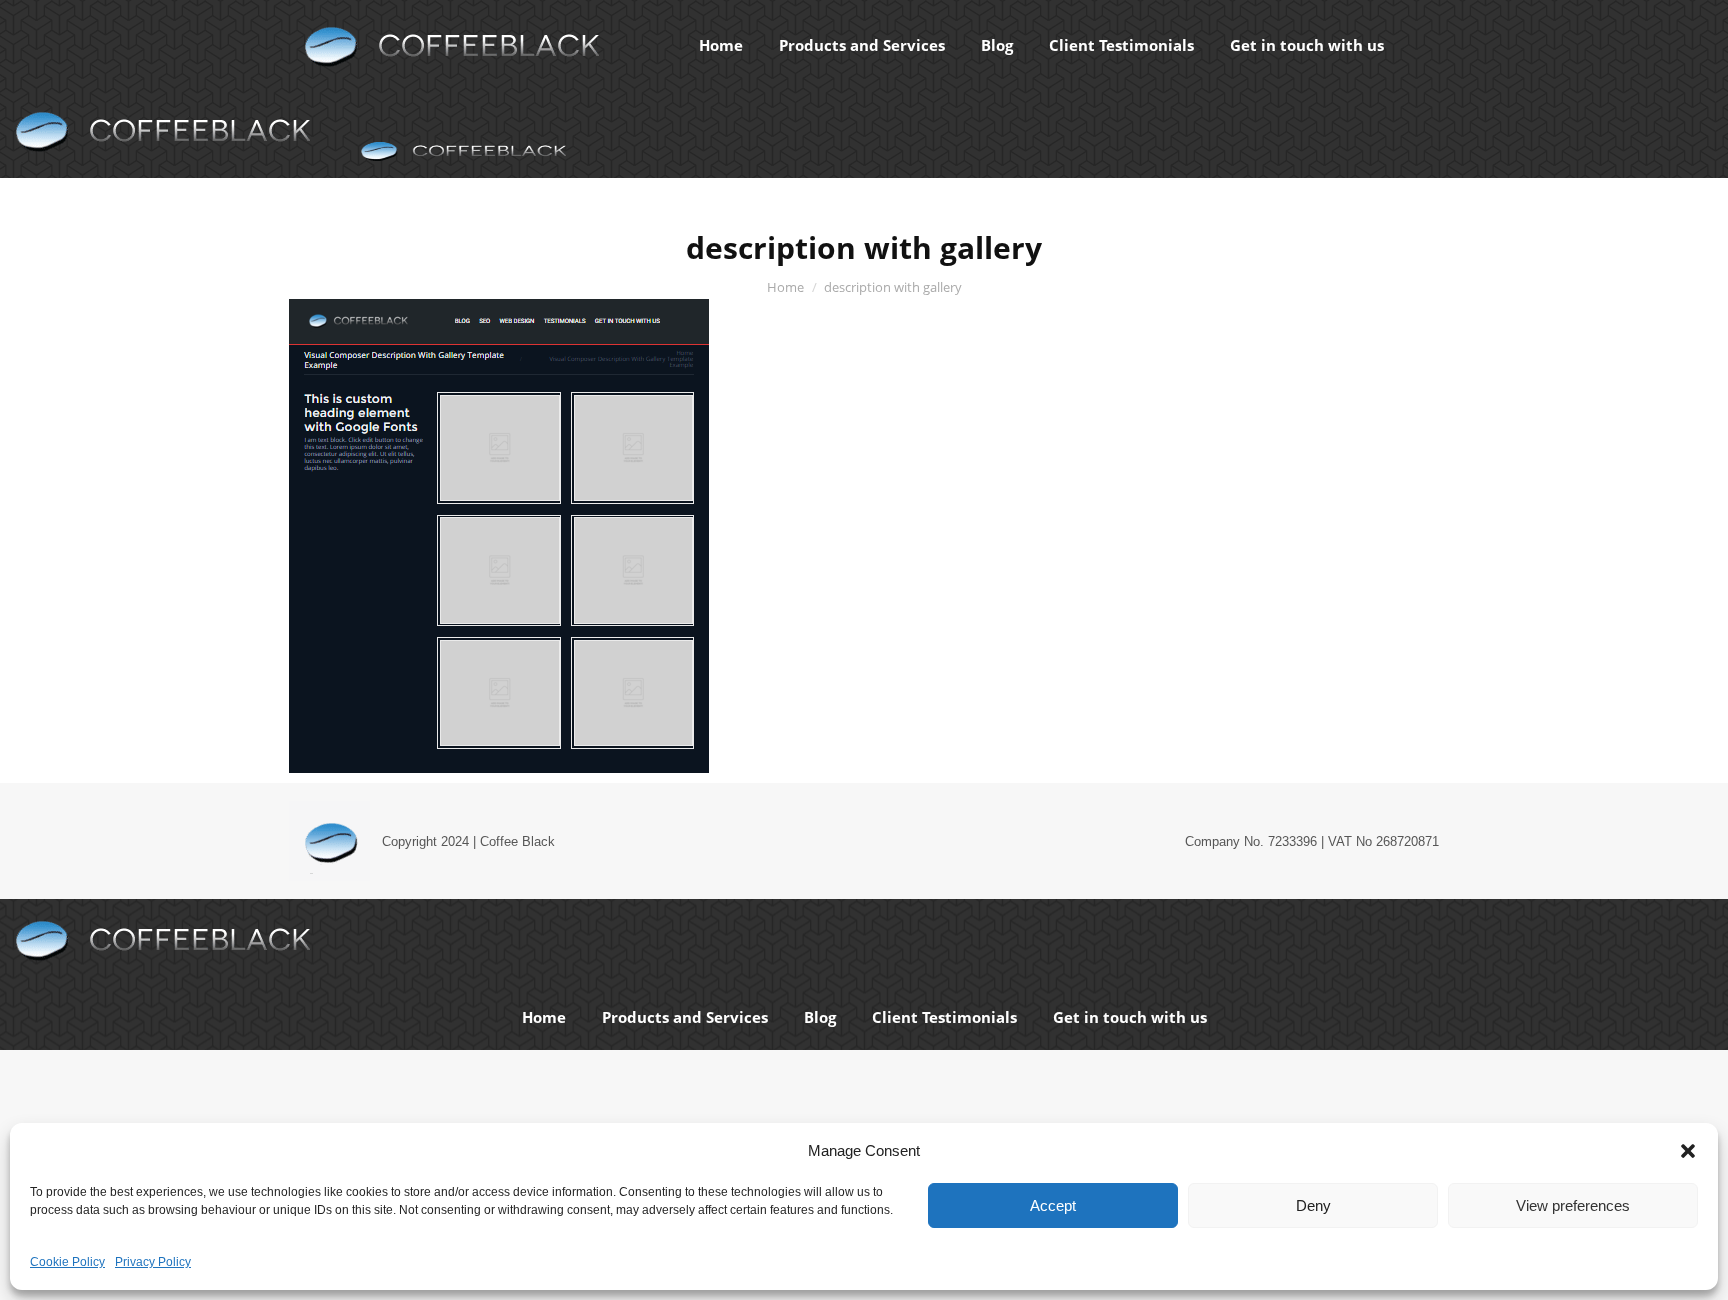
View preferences (1573, 1205)
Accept (1053, 1205)
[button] (1688, 1151)
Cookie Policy (67, 1262)
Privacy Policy (153, 1262)
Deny (1313, 1205)
